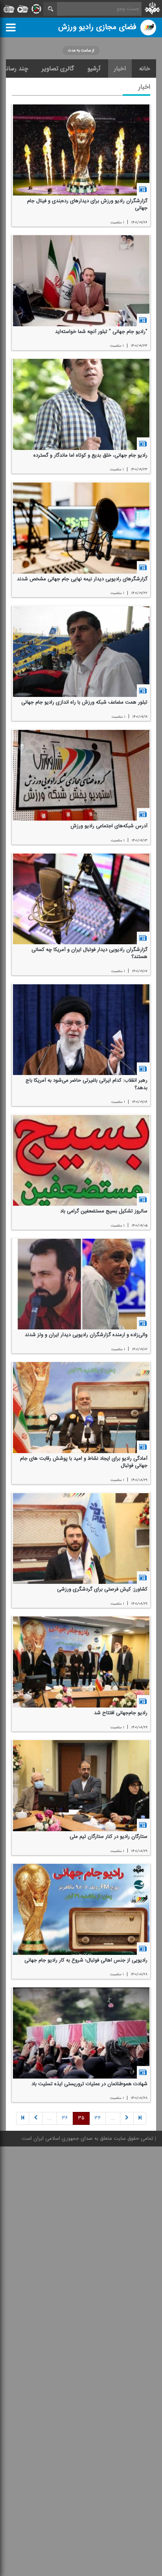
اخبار (120, 69)
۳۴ (98, 2119)
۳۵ (81, 2119)
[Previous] (140, 2119)
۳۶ (65, 2119)
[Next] (36, 2119)
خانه (145, 69)
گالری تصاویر (58, 69)
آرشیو (94, 69)
